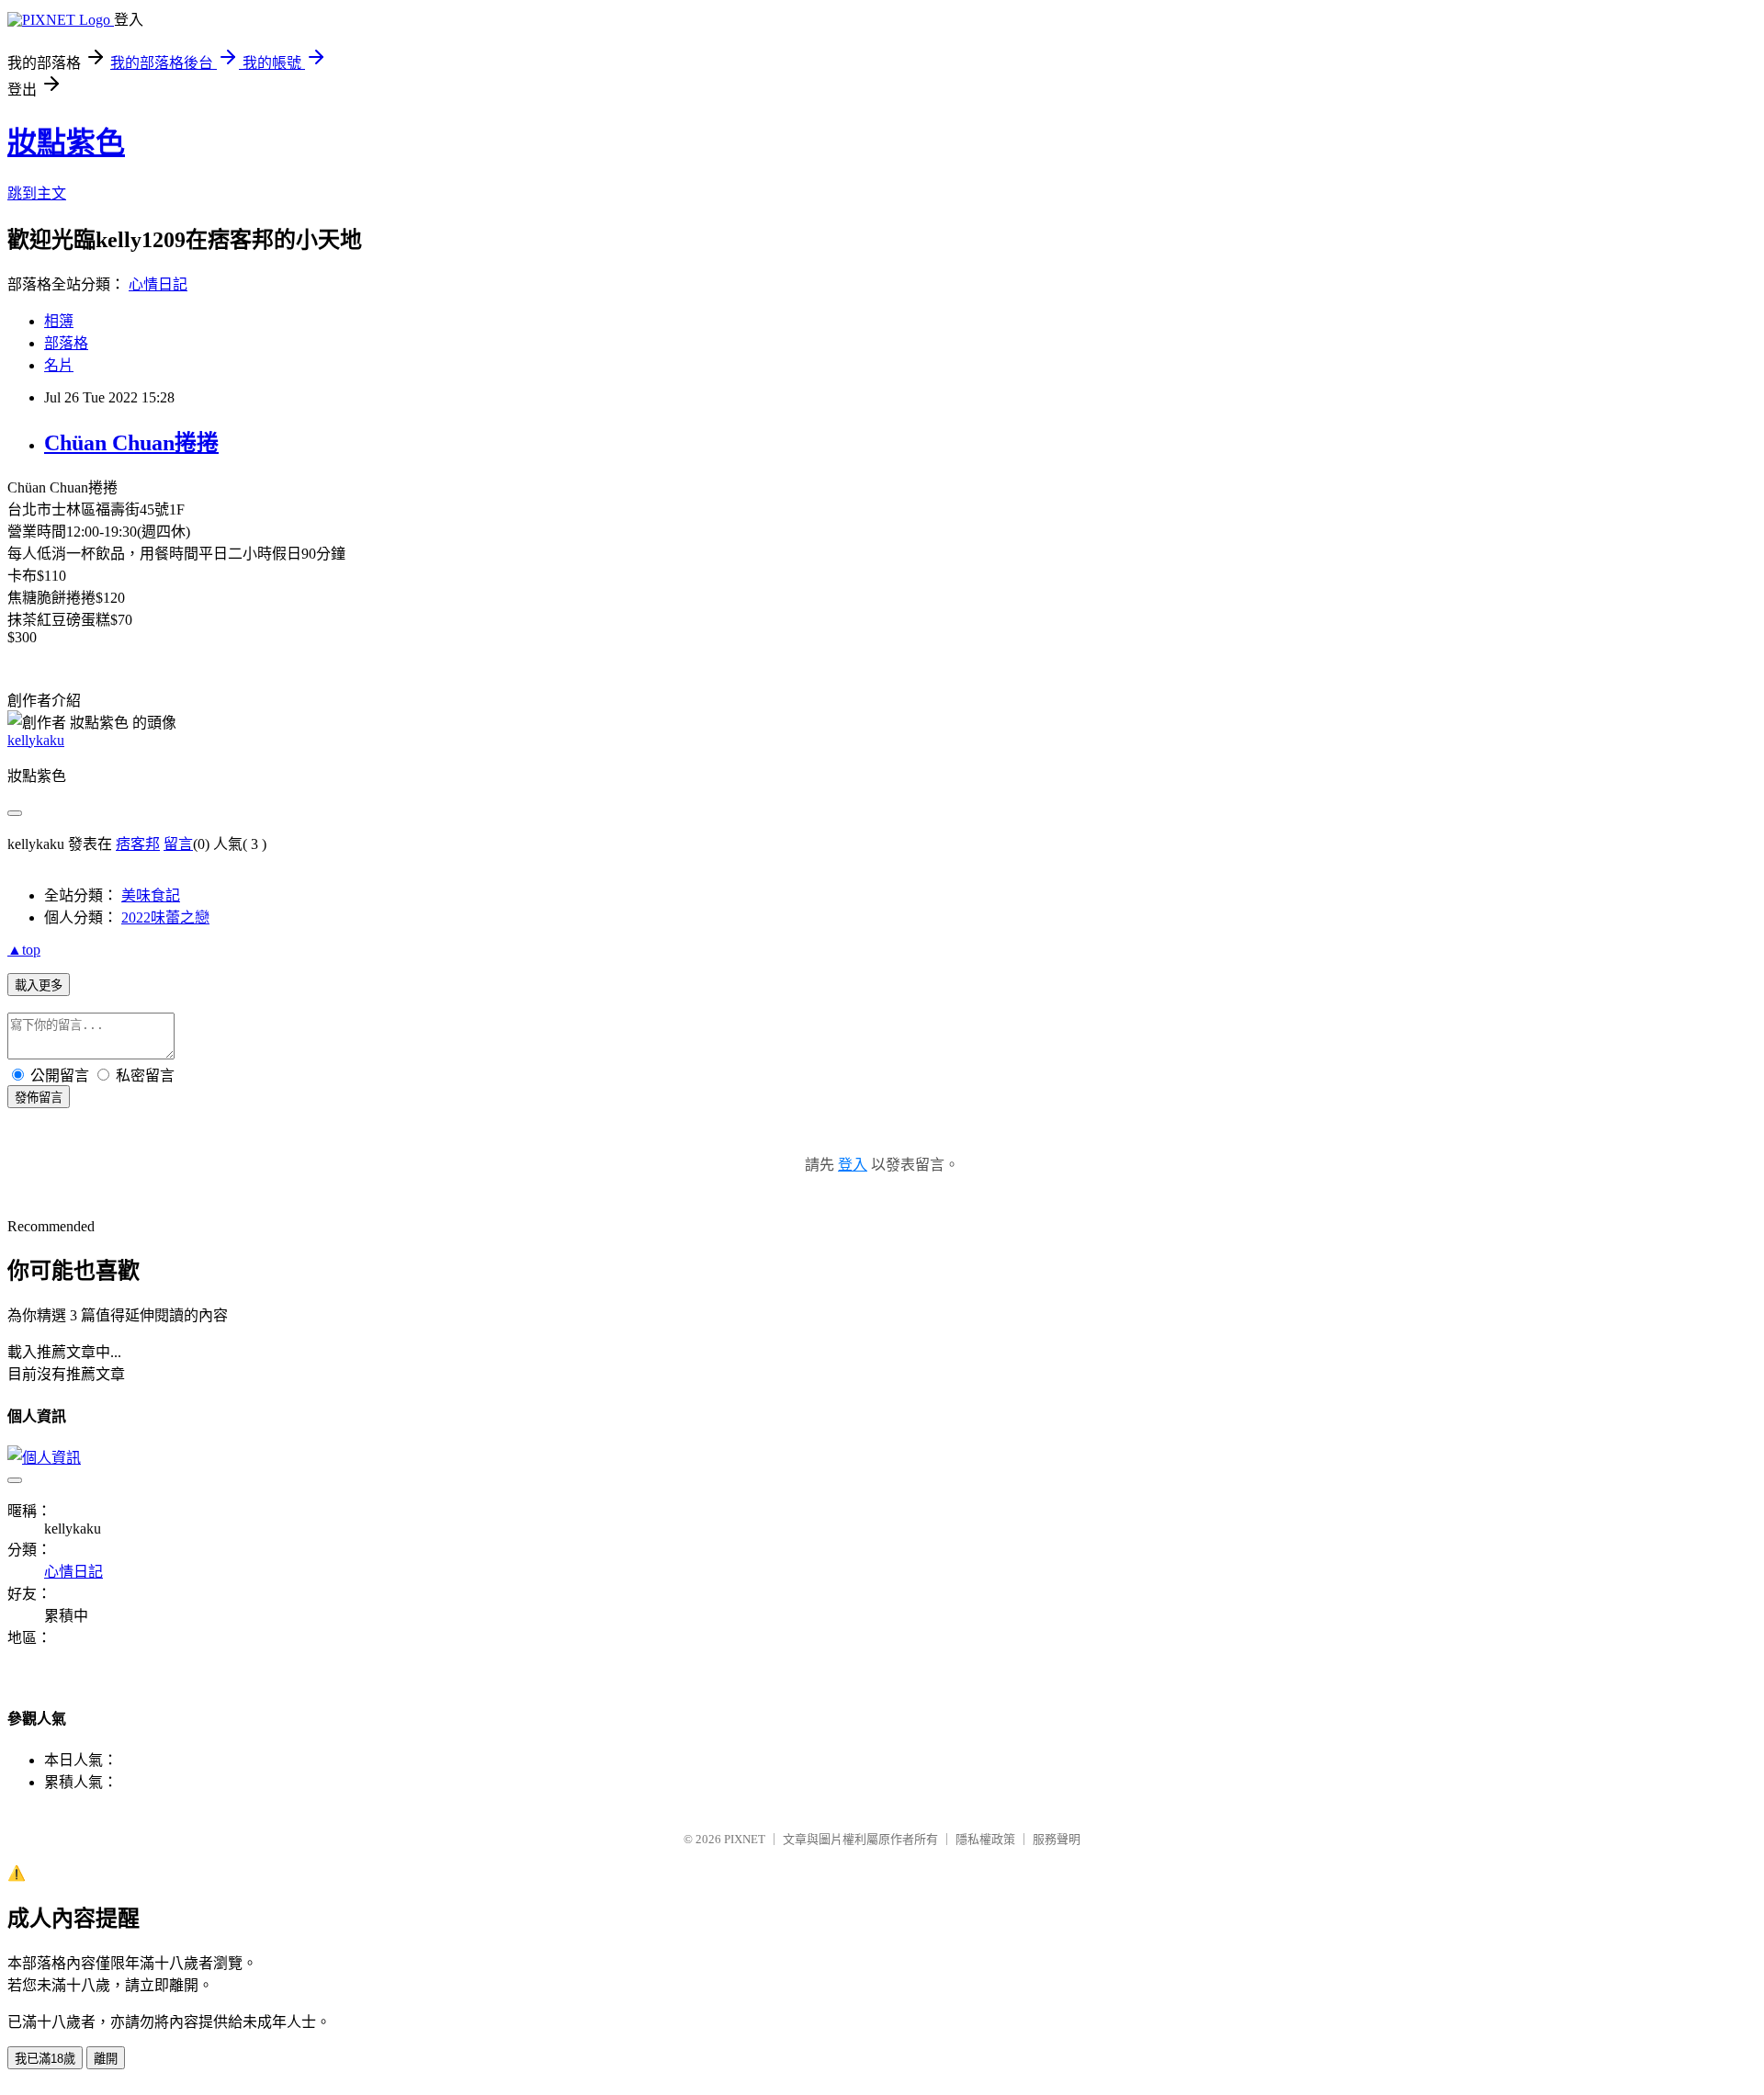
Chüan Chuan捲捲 (131, 443)
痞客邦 (138, 844)
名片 (59, 365)
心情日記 (158, 284)
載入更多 (39, 985)
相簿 (59, 321)
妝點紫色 (66, 142)
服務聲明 (1057, 1839)
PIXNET (745, 1839)
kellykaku (36, 740)
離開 (106, 2059)
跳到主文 (37, 193)
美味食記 (151, 895)
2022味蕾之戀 (165, 917)
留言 (178, 844)
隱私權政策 (985, 1839)
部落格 (66, 343)
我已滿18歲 (45, 2059)
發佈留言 (39, 1098)
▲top (24, 950)
